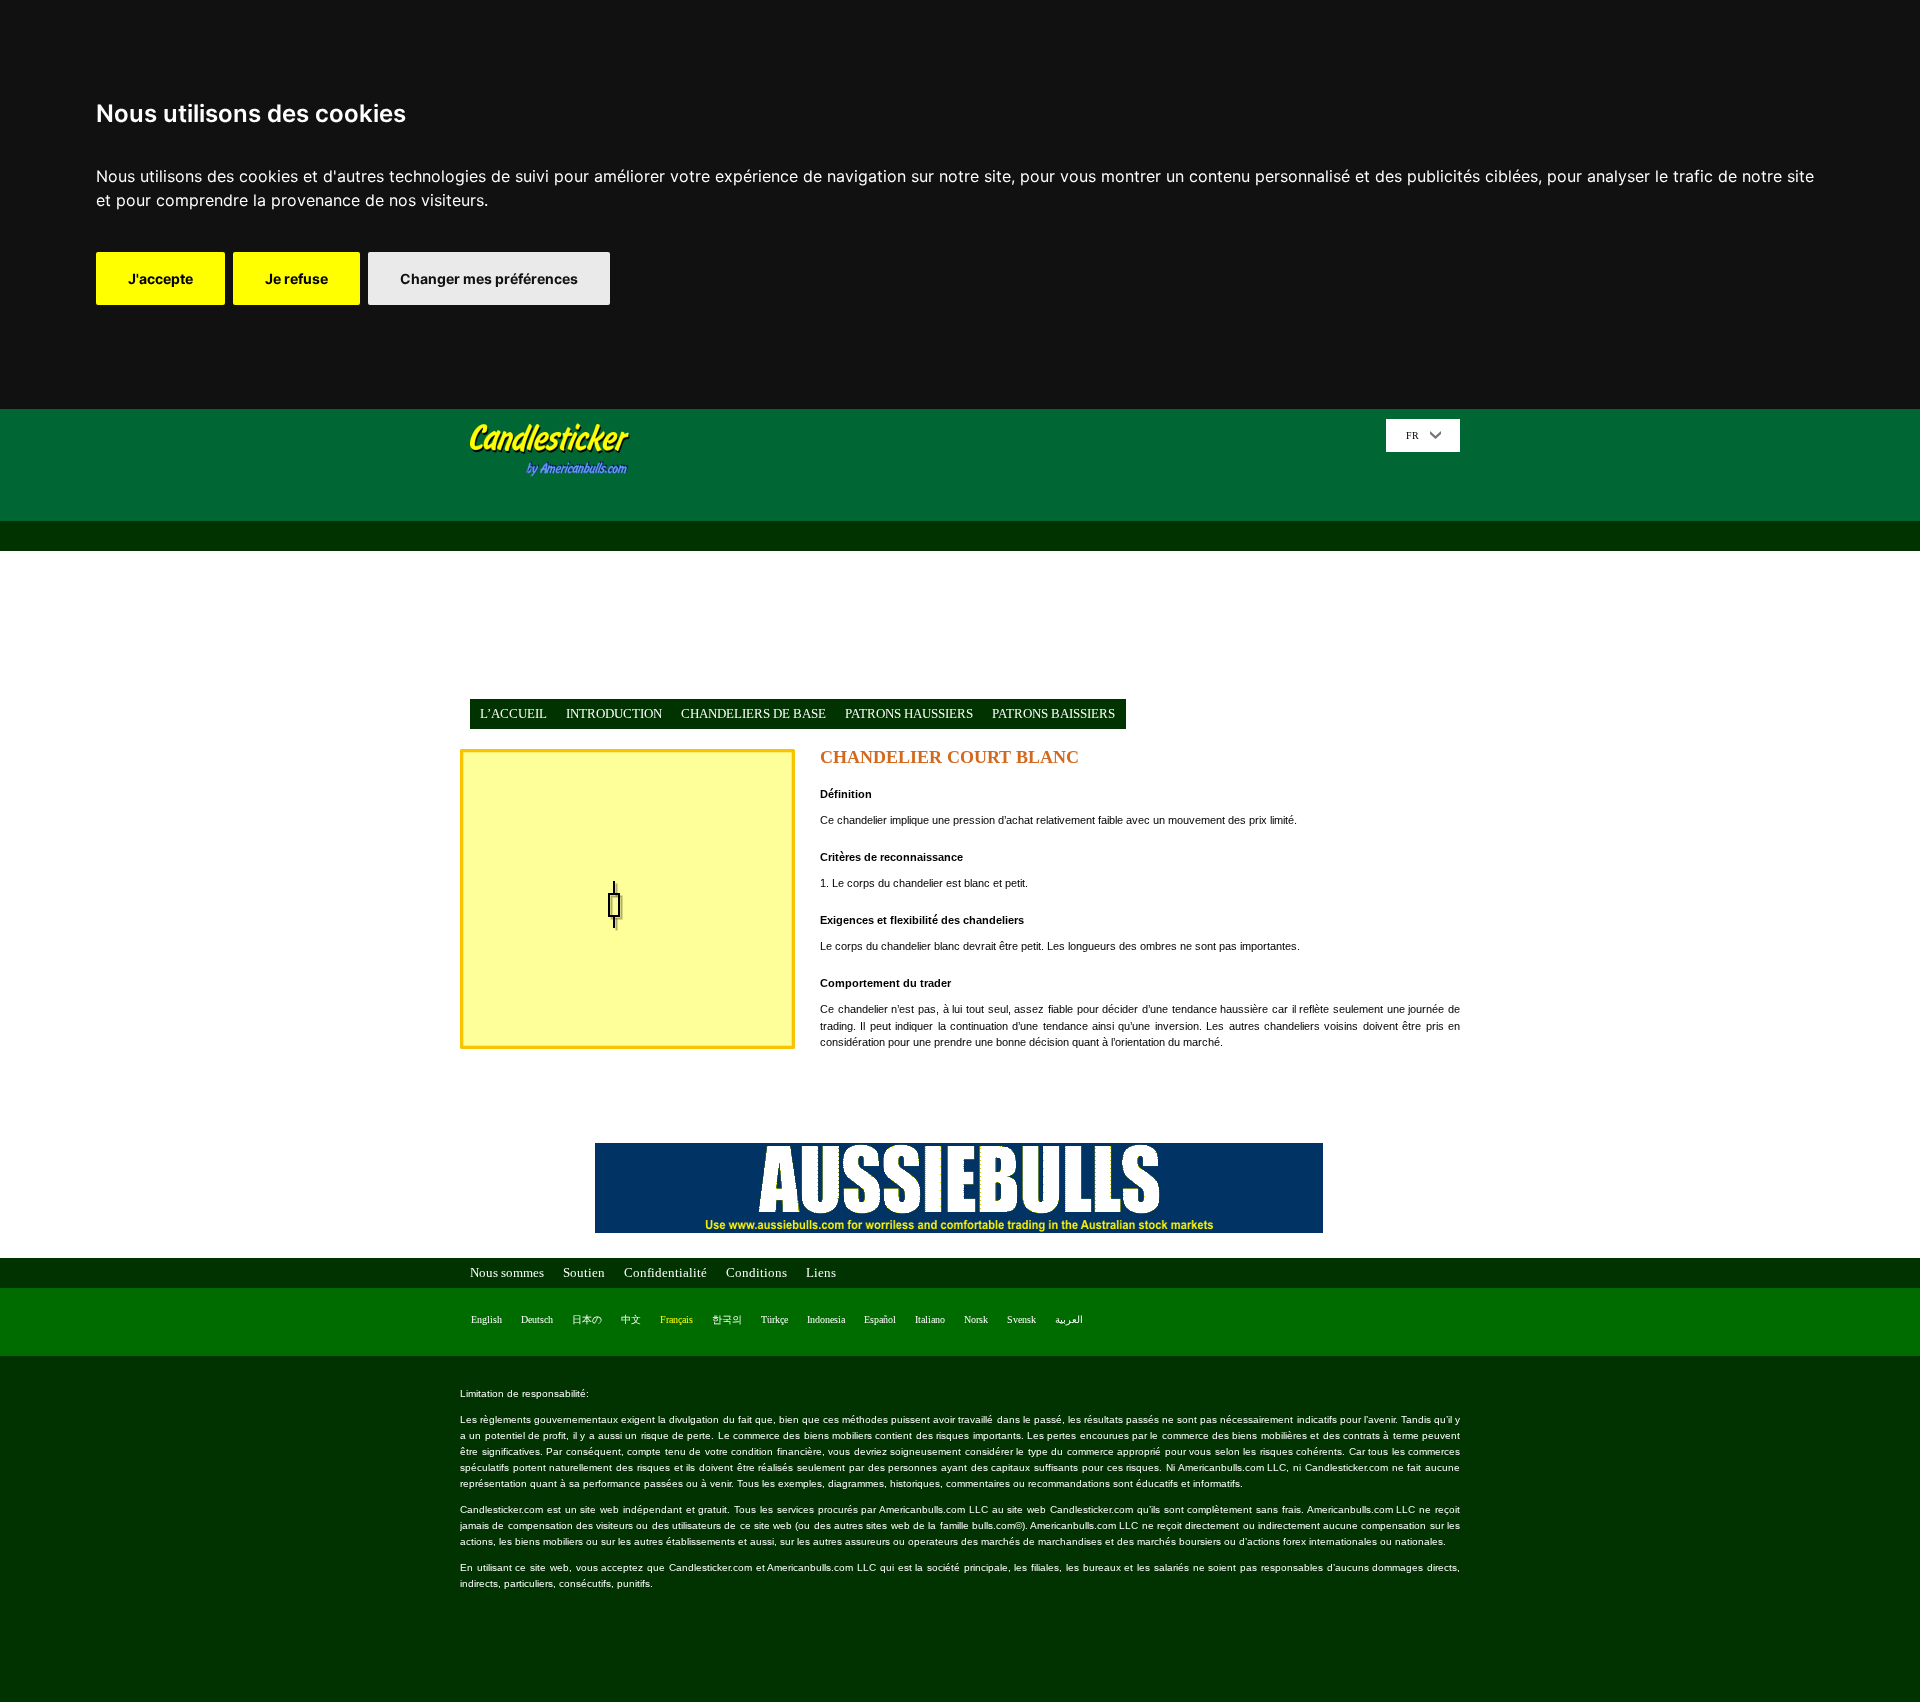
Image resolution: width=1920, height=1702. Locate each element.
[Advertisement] (1015, 559)
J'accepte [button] (160, 278)
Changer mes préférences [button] (489, 278)
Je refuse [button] (296, 278)
